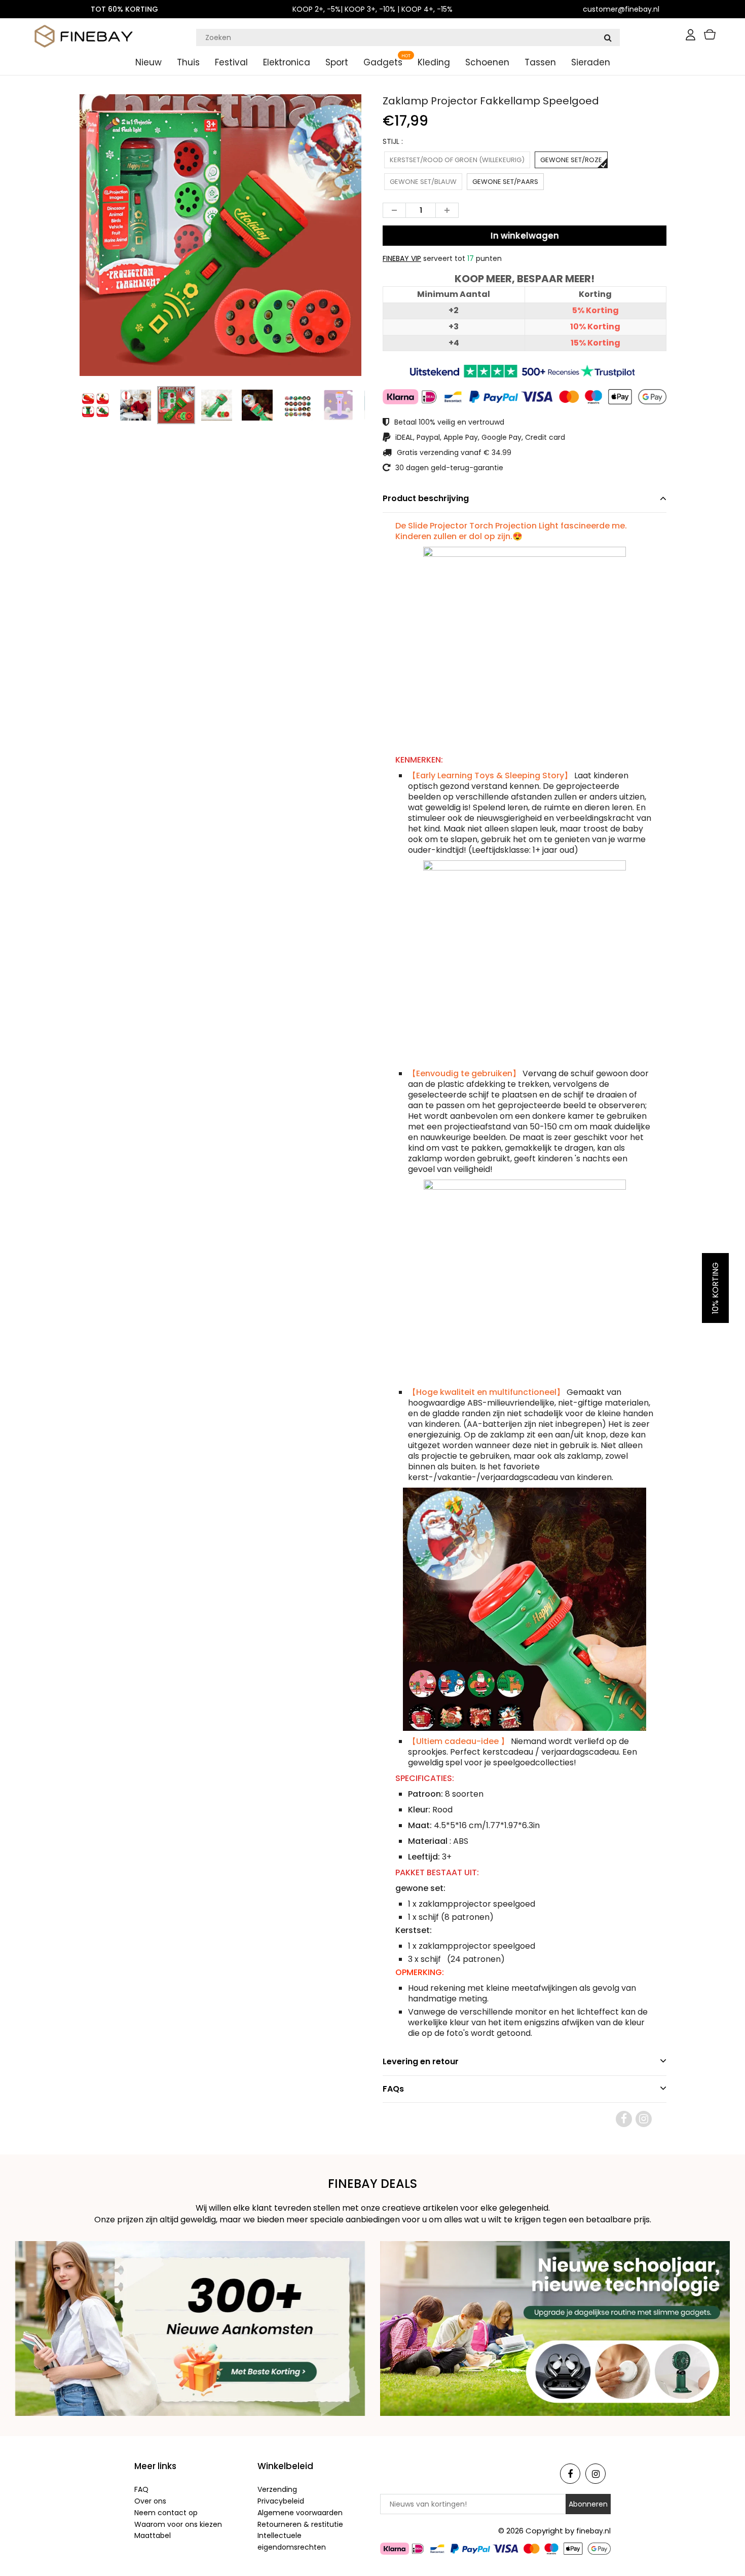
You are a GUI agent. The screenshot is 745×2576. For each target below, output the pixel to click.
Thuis (188, 62)
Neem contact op (166, 2513)
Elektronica (287, 62)
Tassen (540, 62)
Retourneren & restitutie (300, 2524)
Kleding (434, 62)
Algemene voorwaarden (300, 2513)
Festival (231, 62)
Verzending (277, 2489)
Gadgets (383, 62)
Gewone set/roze (571, 160)
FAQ (141, 2489)
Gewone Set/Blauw (423, 182)
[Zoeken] (608, 37)
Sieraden (591, 62)
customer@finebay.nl (621, 9)
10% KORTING (715, 1288)
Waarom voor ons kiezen (178, 2524)
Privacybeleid (281, 2501)
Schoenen (487, 62)
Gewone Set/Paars (505, 182)
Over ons (150, 2501)
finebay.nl (593, 2531)
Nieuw (148, 62)
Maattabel (153, 2535)
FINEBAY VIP (402, 258)
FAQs (393, 2089)
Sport (337, 62)
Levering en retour (421, 2061)
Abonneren (588, 2504)
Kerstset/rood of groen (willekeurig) (457, 160)
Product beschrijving (426, 498)
